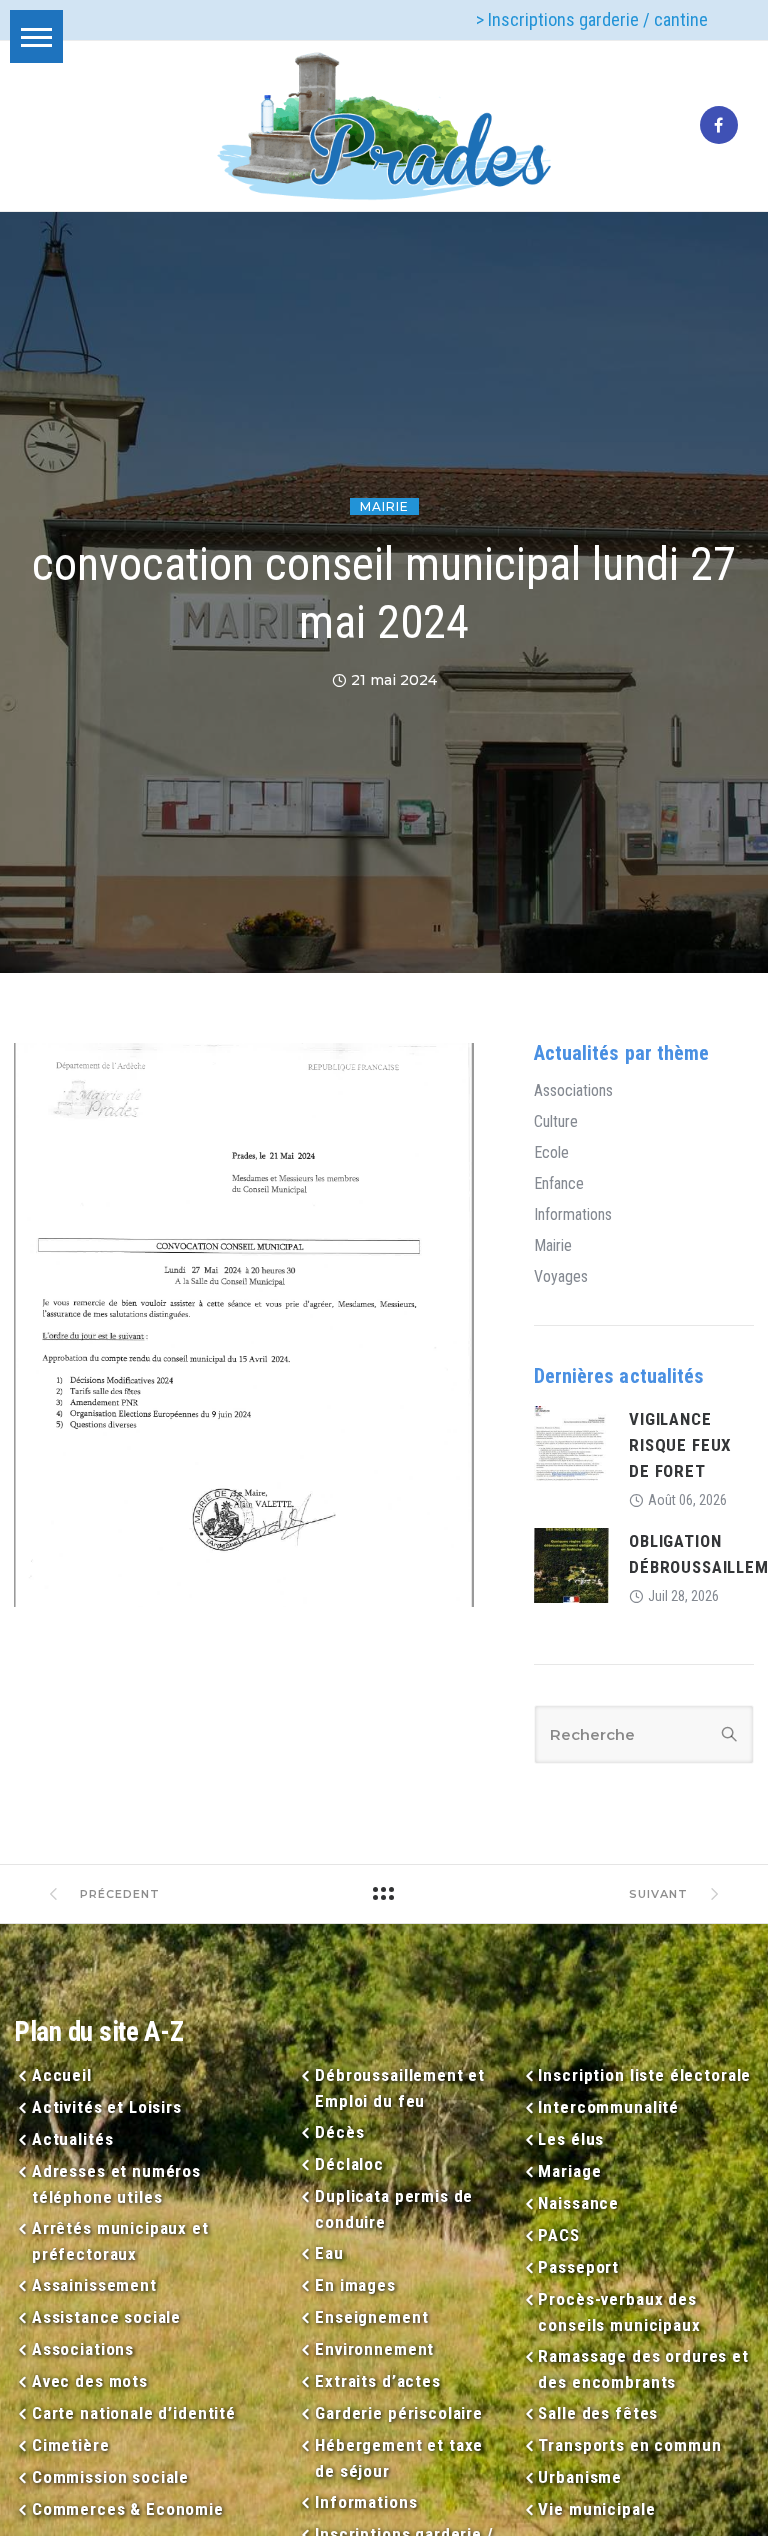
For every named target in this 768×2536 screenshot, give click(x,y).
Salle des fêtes (598, 2413)
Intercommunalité (608, 2107)
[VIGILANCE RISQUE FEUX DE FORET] (571, 1442)
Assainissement (94, 2285)
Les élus (571, 2139)
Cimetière (71, 2445)
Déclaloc (349, 2164)
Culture (556, 1122)
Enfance (559, 1184)
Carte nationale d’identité (134, 2413)
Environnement (374, 2349)
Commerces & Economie (128, 2509)
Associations (573, 1091)
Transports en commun (629, 2445)
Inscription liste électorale (644, 2075)
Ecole (551, 1153)
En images (355, 2285)
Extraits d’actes (377, 2381)
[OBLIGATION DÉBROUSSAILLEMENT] (571, 1564)
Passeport (578, 2267)
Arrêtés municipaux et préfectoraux (120, 2241)
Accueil (62, 2075)
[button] (36, 36)
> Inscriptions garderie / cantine (592, 19)
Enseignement (371, 2317)
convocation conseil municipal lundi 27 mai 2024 (384, 593)
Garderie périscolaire (399, 2413)
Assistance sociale (106, 2317)
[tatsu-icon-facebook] (719, 126)
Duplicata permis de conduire (394, 2209)
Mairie (384, 506)
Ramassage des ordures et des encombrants (643, 2369)
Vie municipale (596, 2509)
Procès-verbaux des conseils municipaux (619, 2312)
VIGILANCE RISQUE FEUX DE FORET (680, 1445)
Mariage (569, 2171)
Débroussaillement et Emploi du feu (400, 2088)
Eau (329, 2253)
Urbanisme (580, 2477)
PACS (558, 2235)
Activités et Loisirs (107, 2107)
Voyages (561, 1277)
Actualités (72, 2139)
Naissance (578, 2203)
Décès (339, 2132)
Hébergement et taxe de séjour (399, 2458)
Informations (573, 1215)
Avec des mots (90, 2381)
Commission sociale (110, 2477)
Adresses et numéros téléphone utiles (116, 2184)
